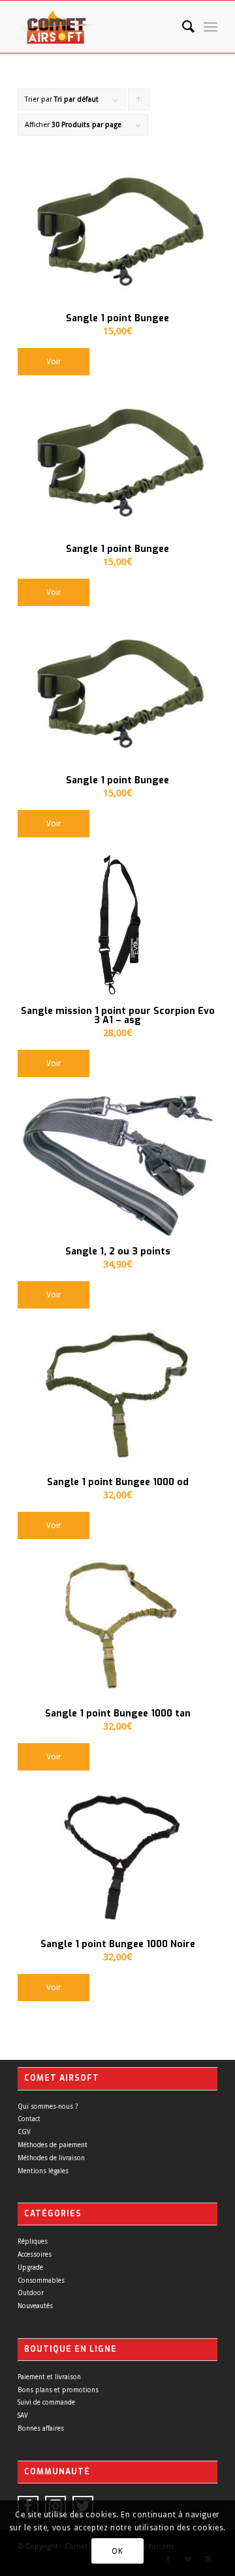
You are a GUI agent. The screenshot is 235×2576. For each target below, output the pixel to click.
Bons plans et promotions (58, 2390)
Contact (29, 2119)
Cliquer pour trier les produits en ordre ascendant (139, 103)
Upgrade (30, 2267)
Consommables (41, 2280)
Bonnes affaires (41, 2428)
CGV (24, 2132)
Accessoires (35, 2254)
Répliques (33, 2241)
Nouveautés (35, 2306)
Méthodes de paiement (53, 2145)
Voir (54, 362)
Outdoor (31, 2293)
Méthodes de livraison (51, 2158)
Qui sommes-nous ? (48, 2106)
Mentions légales (43, 2171)
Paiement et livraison (49, 2377)
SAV (23, 2415)
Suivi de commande (46, 2402)
